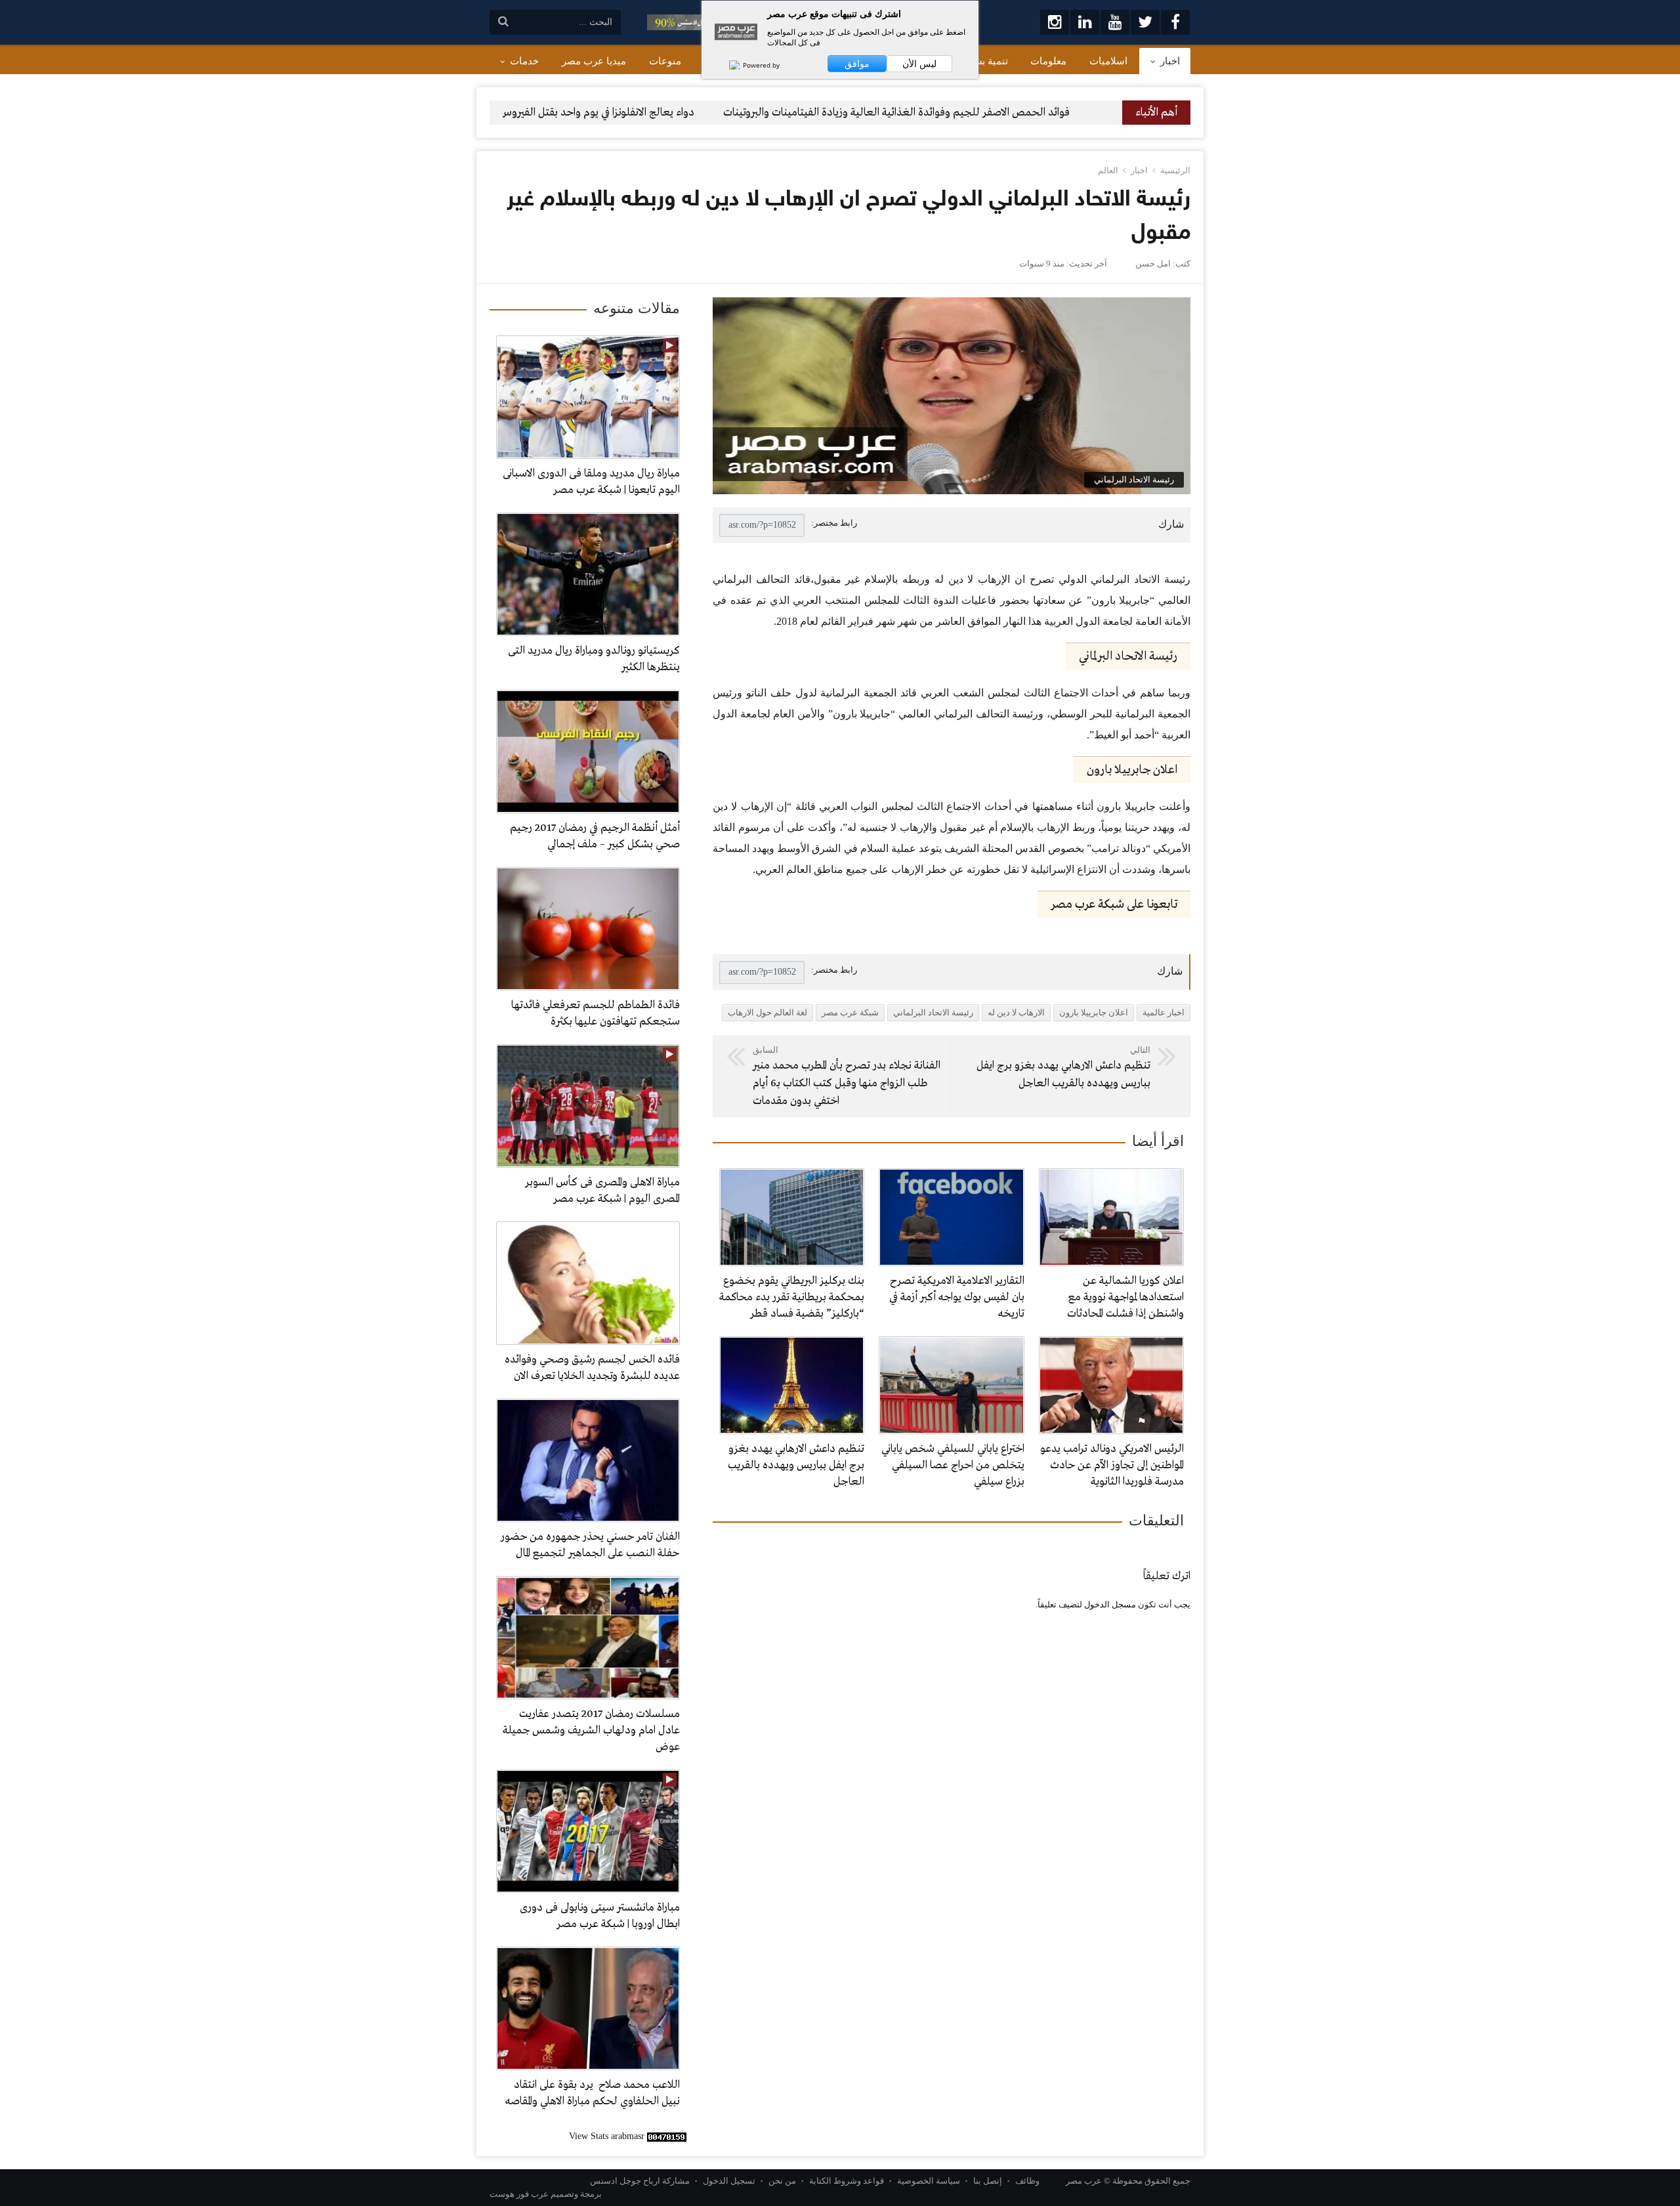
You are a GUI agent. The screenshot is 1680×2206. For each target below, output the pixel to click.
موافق (857, 64)
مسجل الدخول (1110, 1604)
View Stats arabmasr (607, 2136)
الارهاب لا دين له (1016, 1012)
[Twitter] (1145, 22)
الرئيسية (1175, 170)
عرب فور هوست (519, 2194)
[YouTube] (1115, 22)
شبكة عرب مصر (850, 1012)
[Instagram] (1055, 22)
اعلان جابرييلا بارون (1094, 1012)
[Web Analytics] (667, 2136)
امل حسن (1153, 264)
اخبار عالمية (1164, 1012)
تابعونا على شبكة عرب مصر (1114, 904)
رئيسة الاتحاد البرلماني (933, 1012)
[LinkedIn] (1085, 22)
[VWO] (728, 65)
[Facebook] (1175, 22)
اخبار (1139, 170)
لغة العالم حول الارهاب (767, 1012)
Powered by (760, 65)
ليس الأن (919, 64)
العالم (1108, 170)
